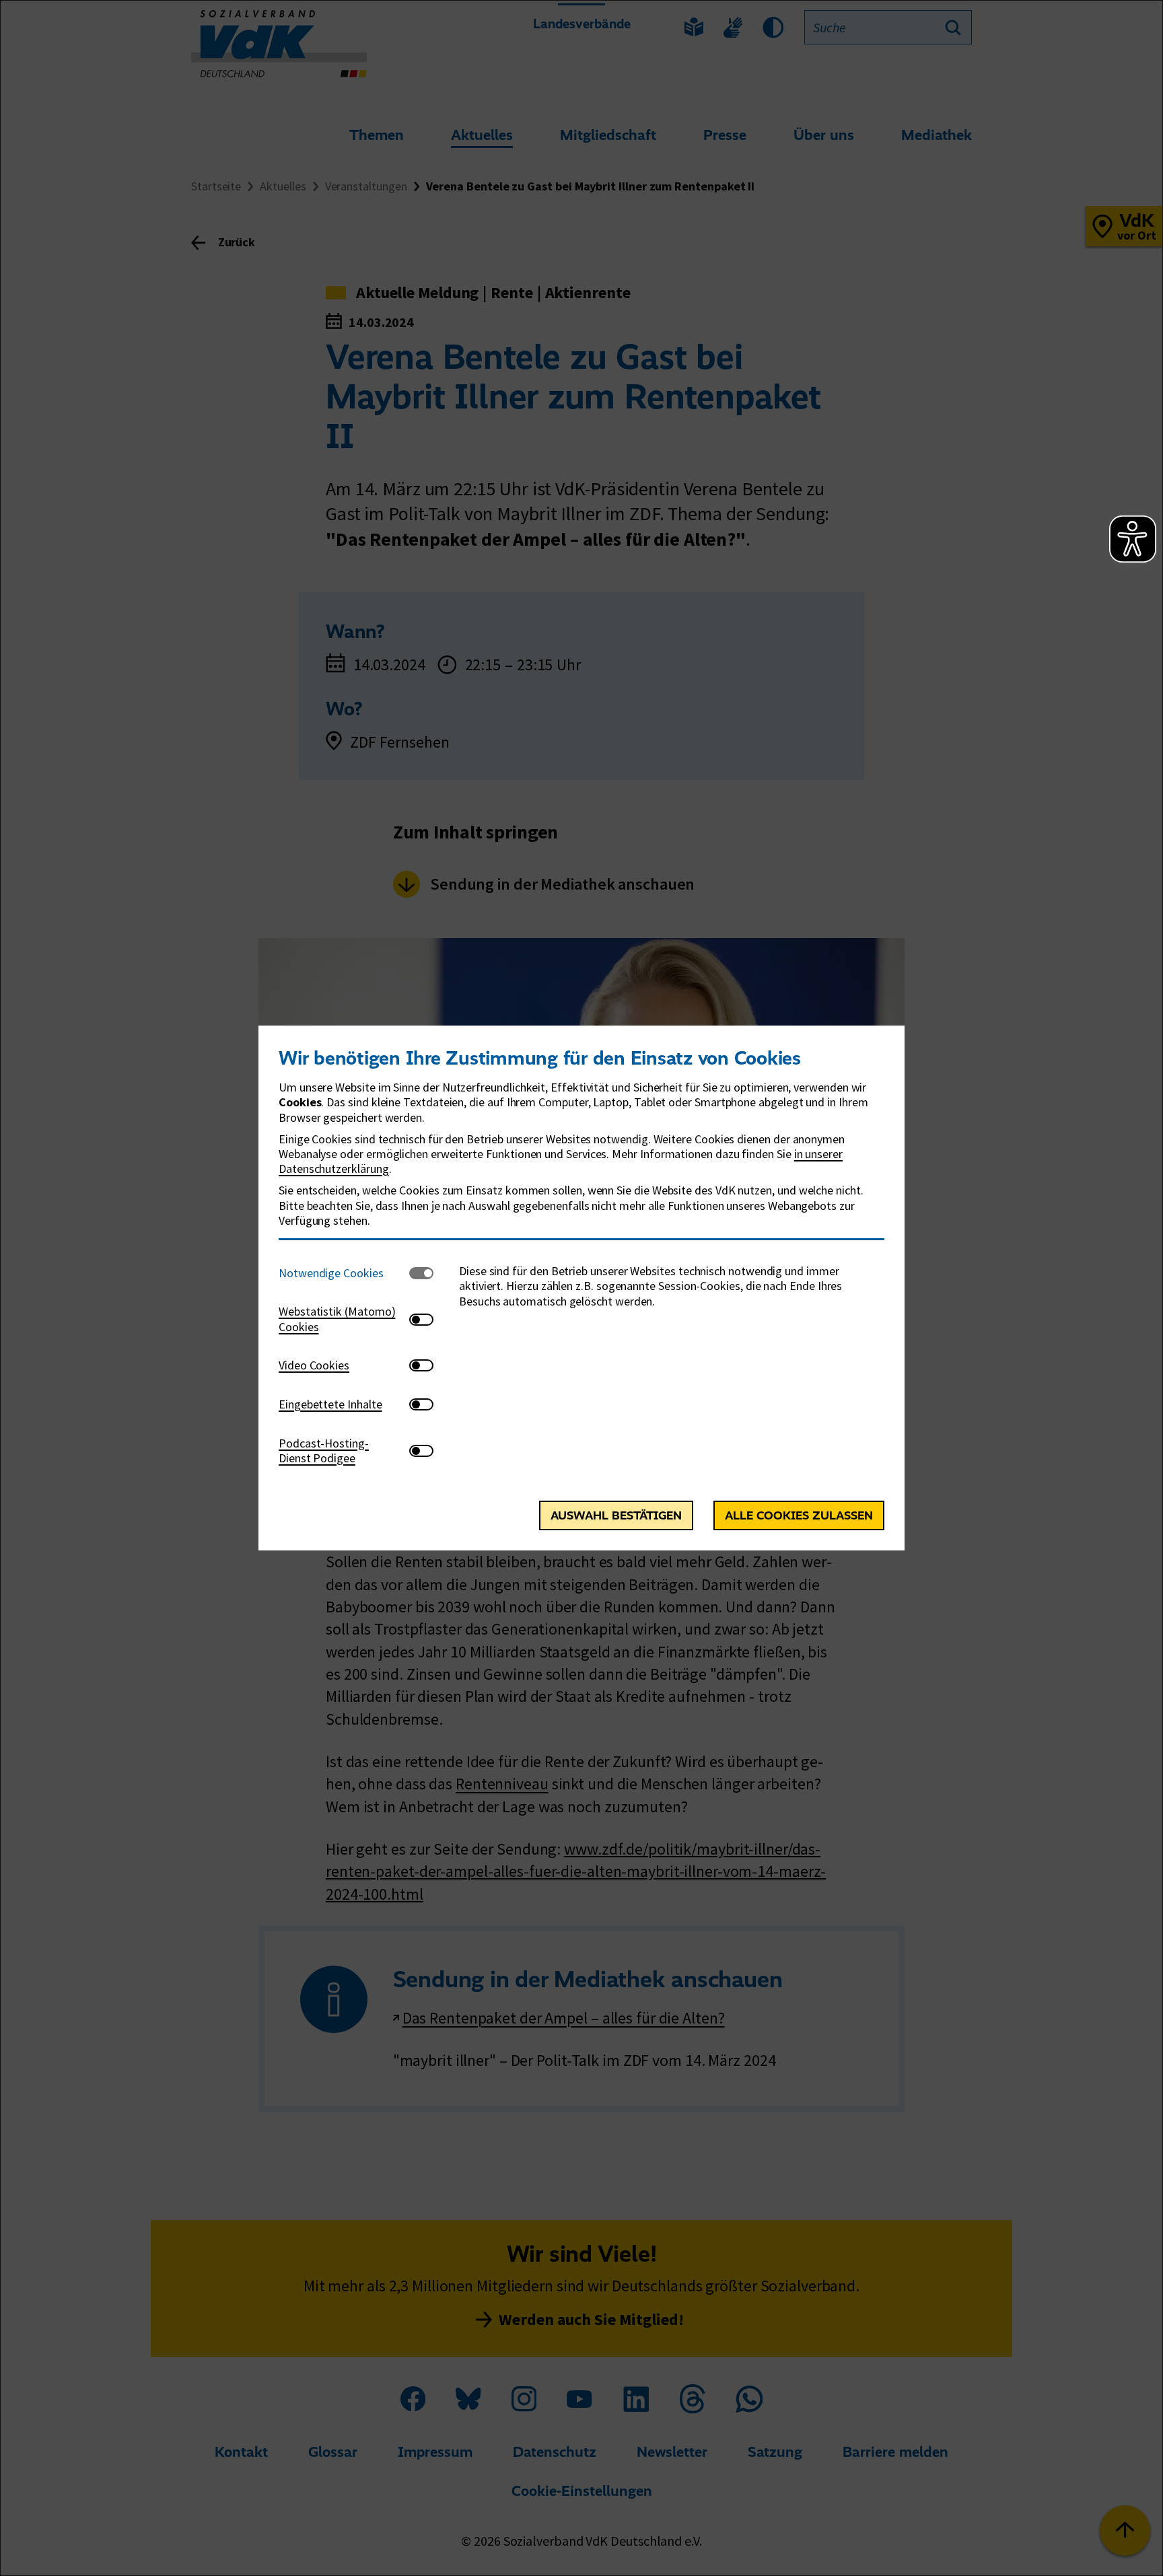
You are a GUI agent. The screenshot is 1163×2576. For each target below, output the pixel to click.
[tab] (344, 1273)
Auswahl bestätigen (616, 1515)
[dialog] (581, 1288)
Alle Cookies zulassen (799, 1515)
